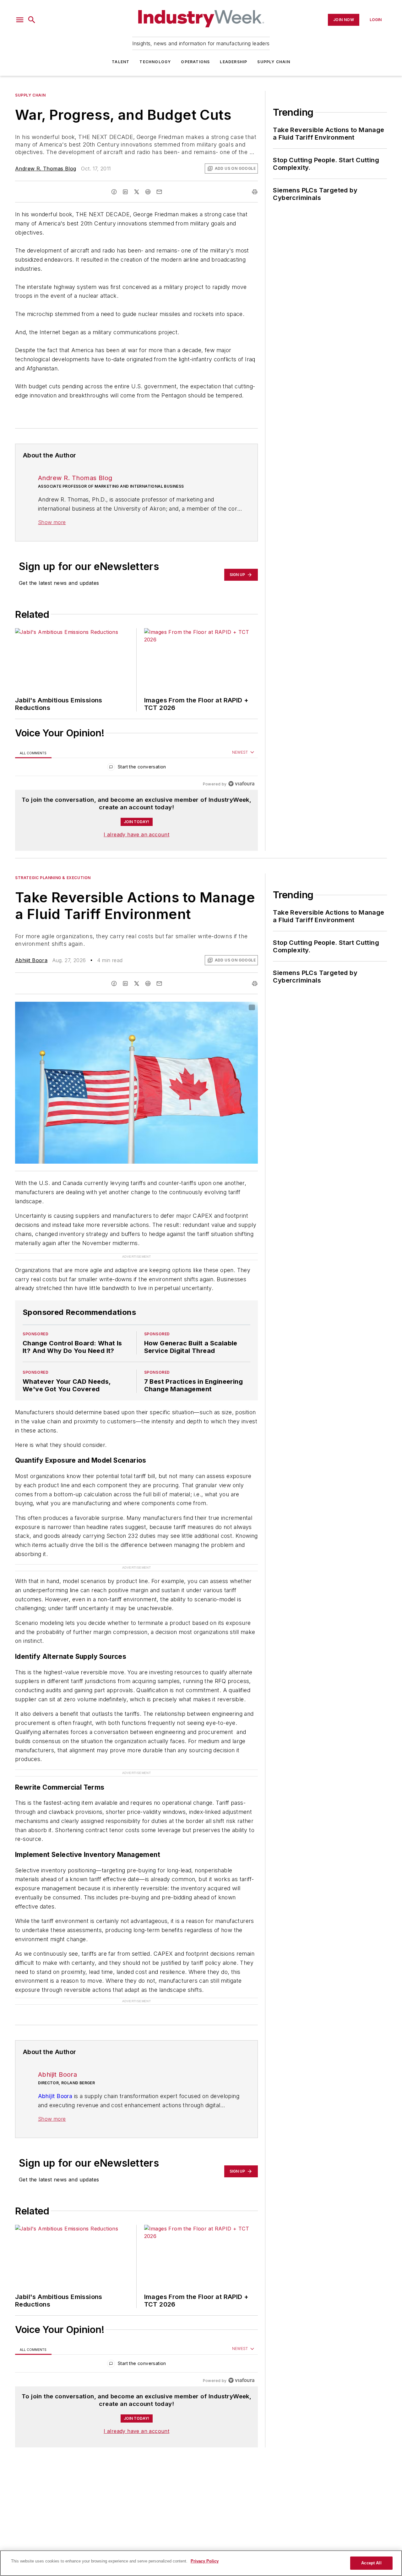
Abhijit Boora (31, 960)
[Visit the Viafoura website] (241, 784)
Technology (155, 62)
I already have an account (136, 834)
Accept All (371, 2563)
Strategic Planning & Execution (53, 878)
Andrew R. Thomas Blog (46, 169)
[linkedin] (125, 192)
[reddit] (148, 192)
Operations (195, 62)
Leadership (234, 62)
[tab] (33, 753)
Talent (121, 62)
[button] (20, 20)
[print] (255, 192)
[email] (159, 192)
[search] (32, 20)
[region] (136, 768)
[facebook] (114, 192)
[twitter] (137, 192)
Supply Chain (274, 62)
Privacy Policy (205, 2561)
